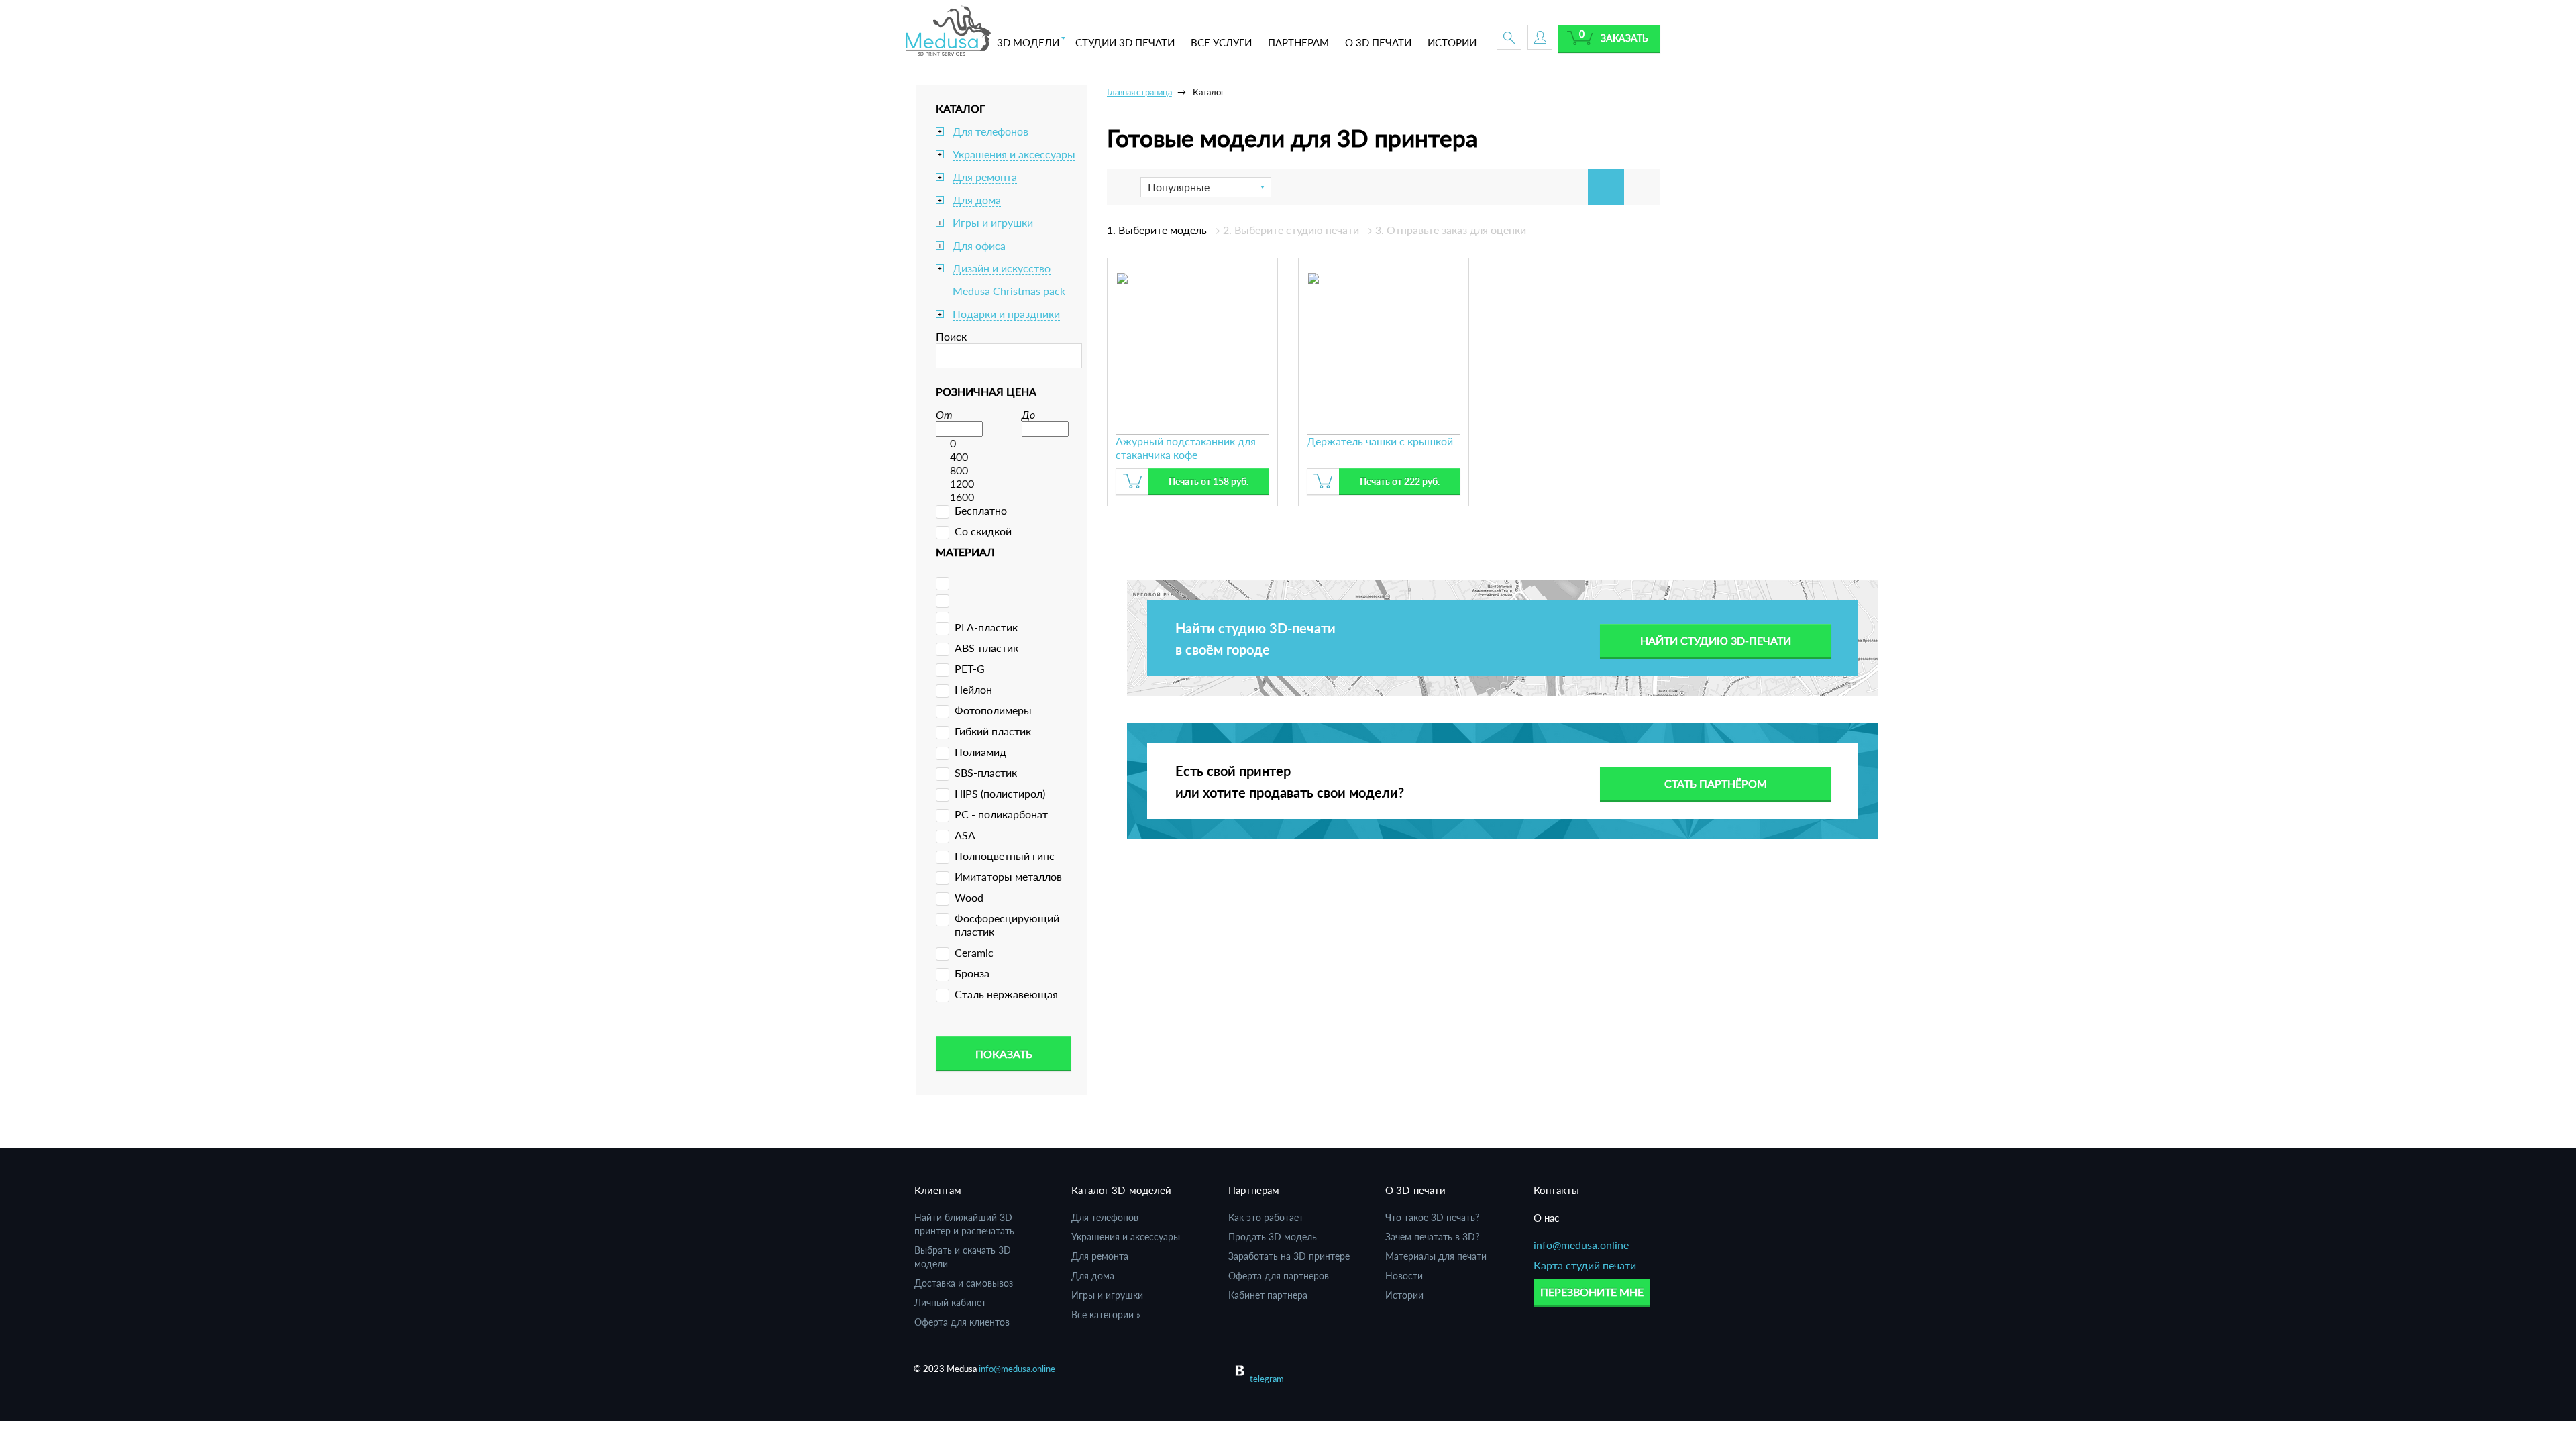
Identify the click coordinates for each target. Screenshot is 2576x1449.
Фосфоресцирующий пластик (1007, 925)
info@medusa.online (1581, 1245)
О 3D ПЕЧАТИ (1378, 42)
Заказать (1624, 38)
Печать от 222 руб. (1400, 481)
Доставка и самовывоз (964, 1283)
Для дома (977, 200)
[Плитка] (1606, 187)
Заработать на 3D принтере (1289, 1256)
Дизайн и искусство (1002, 268)
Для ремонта (985, 177)
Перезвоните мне (1592, 1292)
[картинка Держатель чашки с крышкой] (1384, 351)
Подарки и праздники (1006, 314)
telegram (1267, 1379)
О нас (1546, 1218)
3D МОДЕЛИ (1028, 42)
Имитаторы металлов (1008, 876)
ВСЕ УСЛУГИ (1221, 42)
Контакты (1556, 1190)
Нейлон (973, 689)
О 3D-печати (1415, 1190)
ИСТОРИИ (1452, 42)
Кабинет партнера (1268, 1295)
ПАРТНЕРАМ (1298, 42)
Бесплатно (981, 510)
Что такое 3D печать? (1432, 1217)
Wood (969, 897)
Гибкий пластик (993, 731)
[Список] (1642, 187)
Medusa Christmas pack (1009, 291)
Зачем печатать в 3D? (1432, 1237)
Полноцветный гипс (1005, 856)
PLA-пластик (986, 627)
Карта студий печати (1585, 1265)
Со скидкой (983, 531)
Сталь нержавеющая (1006, 994)
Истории (1404, 1295)
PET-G (970, 668)
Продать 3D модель (1273, 1237)
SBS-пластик (986, 772)
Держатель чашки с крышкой (1380, 441)
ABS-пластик (986, 648)
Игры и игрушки (993, 222)
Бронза (972, 973)
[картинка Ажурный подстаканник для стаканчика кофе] (1192, 351)
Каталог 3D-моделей (1121, 1190)
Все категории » (1106, 1314)
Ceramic (974, 952)
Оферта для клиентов (962, 1322)
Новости (1404, 1276)
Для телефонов (990, 131)
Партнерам (1254, 1190)
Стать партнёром (1716, 783)
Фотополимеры (993, 710)
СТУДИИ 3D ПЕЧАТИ (1125, 42)
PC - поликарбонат (1001, 814)
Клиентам (938, 1190)
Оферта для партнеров (1279, 1276)
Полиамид (980, 752)
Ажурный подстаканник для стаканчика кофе (1186, 448)
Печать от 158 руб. (1209, 481)
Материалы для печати (1436, 1256)
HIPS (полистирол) (1000, 793)
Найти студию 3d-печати (1716, 640)
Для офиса (979, 245)
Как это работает (1266, 1217)
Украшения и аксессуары (1014, 154)
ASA (965, 835)
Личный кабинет (950, 1302)
